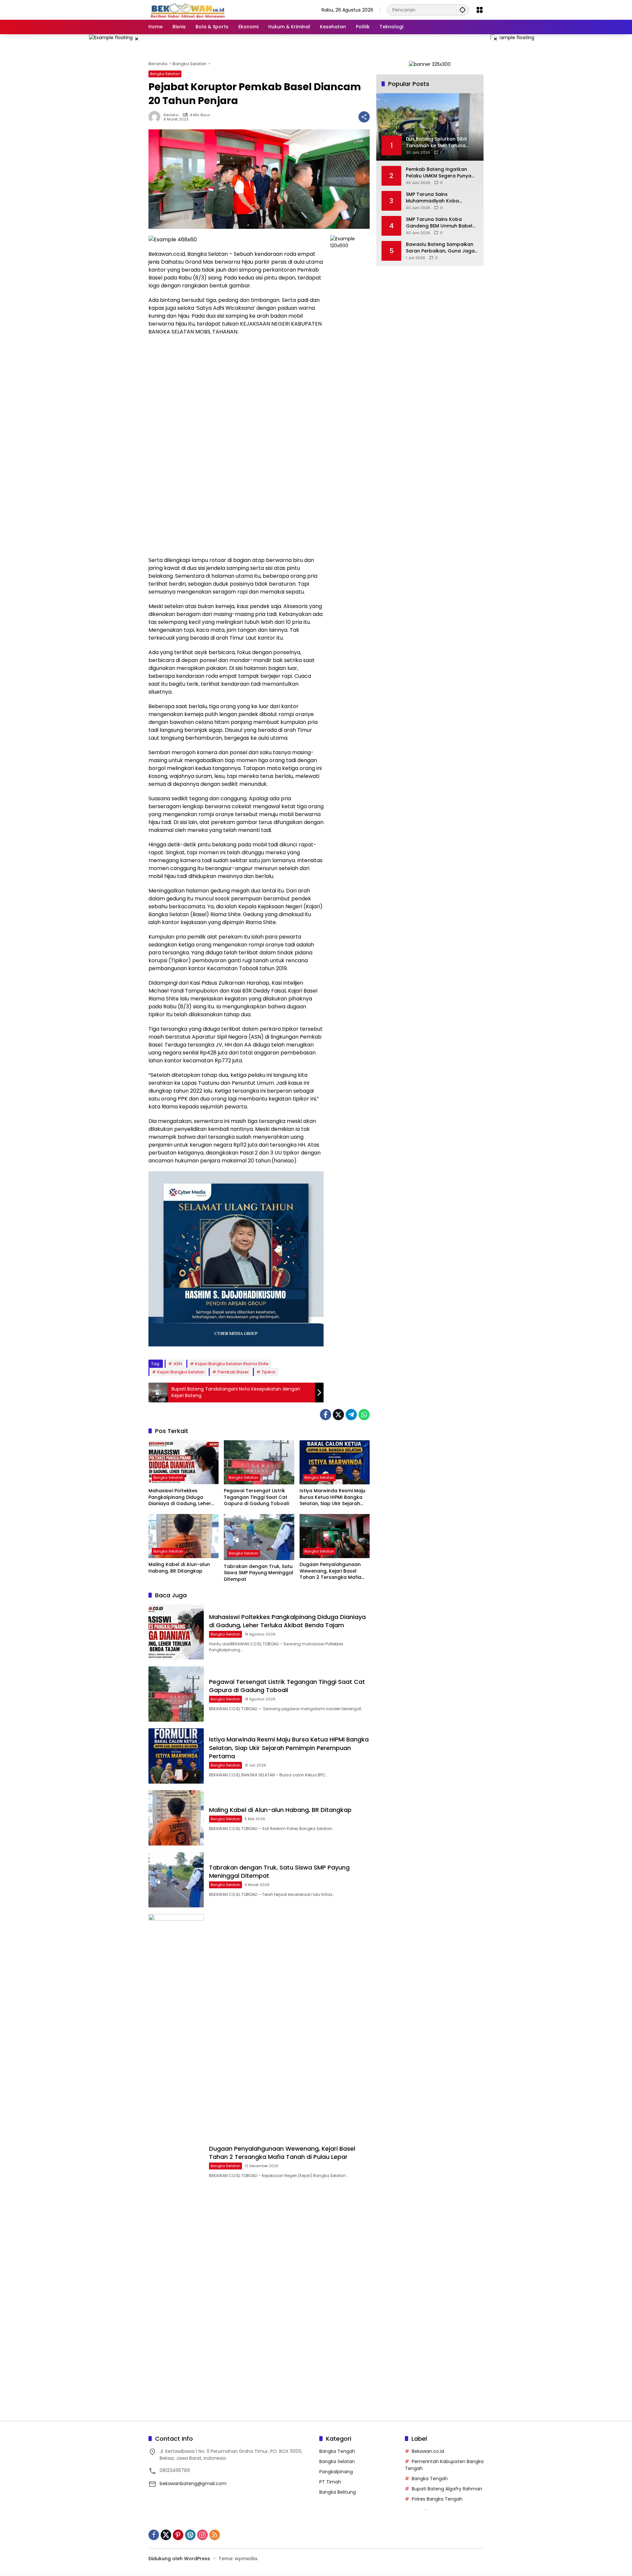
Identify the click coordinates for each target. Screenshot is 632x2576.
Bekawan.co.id (428, 2451)
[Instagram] (202, 2535)
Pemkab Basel (233, 1372)
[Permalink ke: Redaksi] (156, 117)
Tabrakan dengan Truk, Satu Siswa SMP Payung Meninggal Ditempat (259, 1573)
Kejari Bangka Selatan (181, 1372)
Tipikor (269, 1372)
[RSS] (215, 2535)
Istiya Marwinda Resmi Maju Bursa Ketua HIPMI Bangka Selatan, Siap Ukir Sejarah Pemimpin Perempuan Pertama (332, 1497)
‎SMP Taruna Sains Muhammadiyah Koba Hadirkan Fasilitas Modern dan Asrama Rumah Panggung (437, 198)
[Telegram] (351, 1415)
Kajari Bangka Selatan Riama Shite (232, 1364)
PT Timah (330, 2482)
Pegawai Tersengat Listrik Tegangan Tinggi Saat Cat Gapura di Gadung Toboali (257, 1497)
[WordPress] (190, 2535)
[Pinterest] (178, 2535)
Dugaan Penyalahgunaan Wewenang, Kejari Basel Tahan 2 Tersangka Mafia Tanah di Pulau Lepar (330, 1571)
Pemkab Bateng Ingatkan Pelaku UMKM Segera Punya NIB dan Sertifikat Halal (439, 173)
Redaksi (171, 115)
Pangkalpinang (336, 2472)
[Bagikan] (364, 117)
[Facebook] (326, 1415)
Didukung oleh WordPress (179, 2559)
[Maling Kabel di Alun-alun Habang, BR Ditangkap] (184, 1536)
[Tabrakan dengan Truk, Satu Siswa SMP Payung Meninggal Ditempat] (259, 1537)
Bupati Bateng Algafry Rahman (447, 2489)
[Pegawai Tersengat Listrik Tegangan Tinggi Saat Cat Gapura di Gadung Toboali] (259, 1462)
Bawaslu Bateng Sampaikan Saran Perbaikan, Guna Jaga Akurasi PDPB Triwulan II (440, 248)
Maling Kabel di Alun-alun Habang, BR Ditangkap (179, 1568)
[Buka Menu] (480, 10)
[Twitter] (338, 1415)
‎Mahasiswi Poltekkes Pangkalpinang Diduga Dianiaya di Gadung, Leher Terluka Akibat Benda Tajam (183, 1497)
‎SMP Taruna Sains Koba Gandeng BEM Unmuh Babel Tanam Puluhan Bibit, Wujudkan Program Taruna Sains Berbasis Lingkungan (439, 223)
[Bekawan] (190, 10)
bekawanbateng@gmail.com (193, 2483)
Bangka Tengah (337, 2451)
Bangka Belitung (338, 2492)
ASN (178, 1364)
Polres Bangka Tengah (437, 2499)
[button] (462, 10)
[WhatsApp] (364, 1415)
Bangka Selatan (165, 74)
